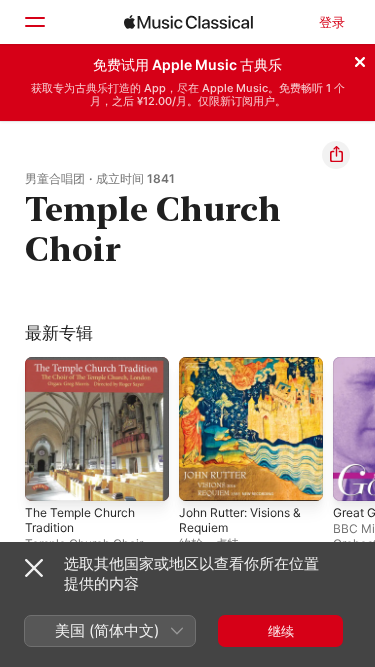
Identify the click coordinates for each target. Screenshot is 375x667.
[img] (188, 22)
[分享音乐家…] (336, 155)
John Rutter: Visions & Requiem (240, 520)
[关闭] (360, 59)
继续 (281, 631)
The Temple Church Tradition (80, 520)
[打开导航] (34, 22)
